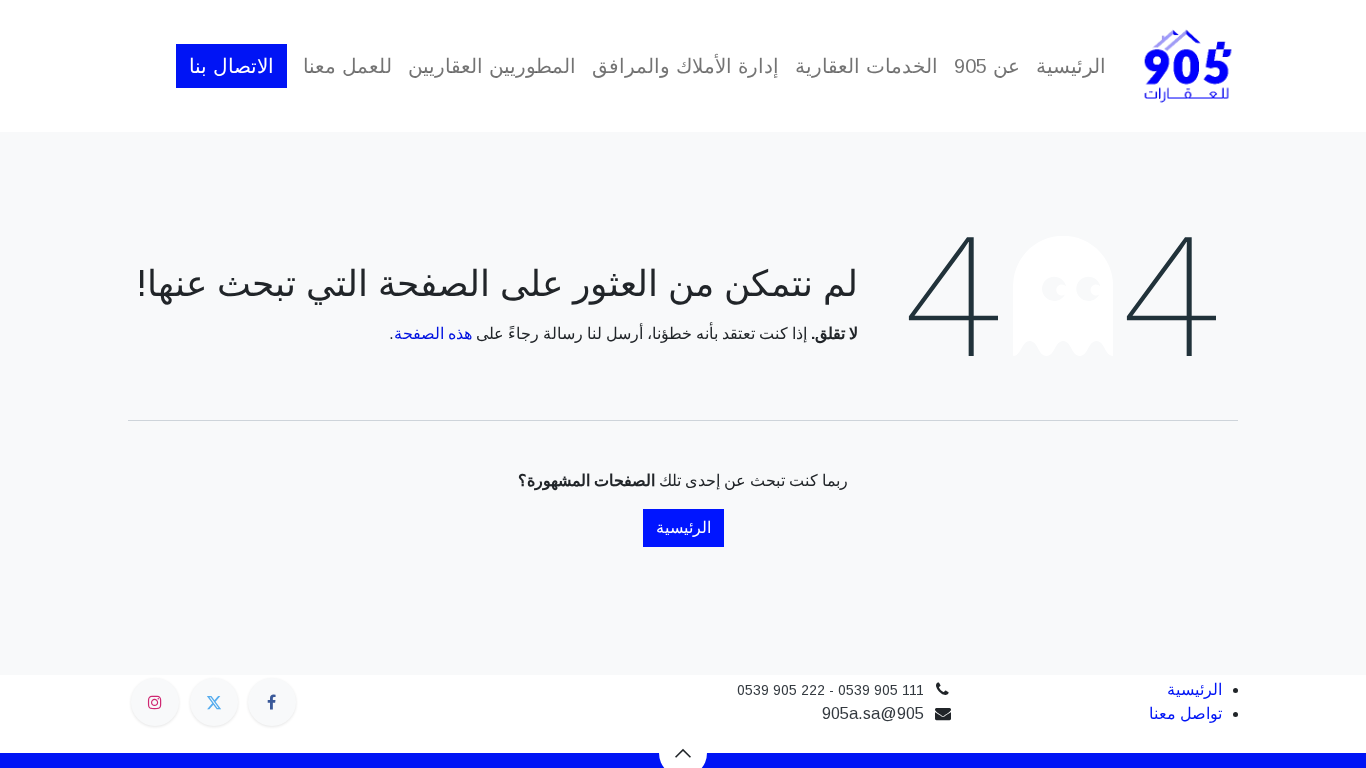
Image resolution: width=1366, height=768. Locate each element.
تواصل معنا (1185, 713)
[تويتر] (214, 702)
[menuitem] (1071, 66)
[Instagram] (155, 702)
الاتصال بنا (231, 66)
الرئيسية (683, 527)
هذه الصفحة (433, 333)
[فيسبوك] (272, 702)
